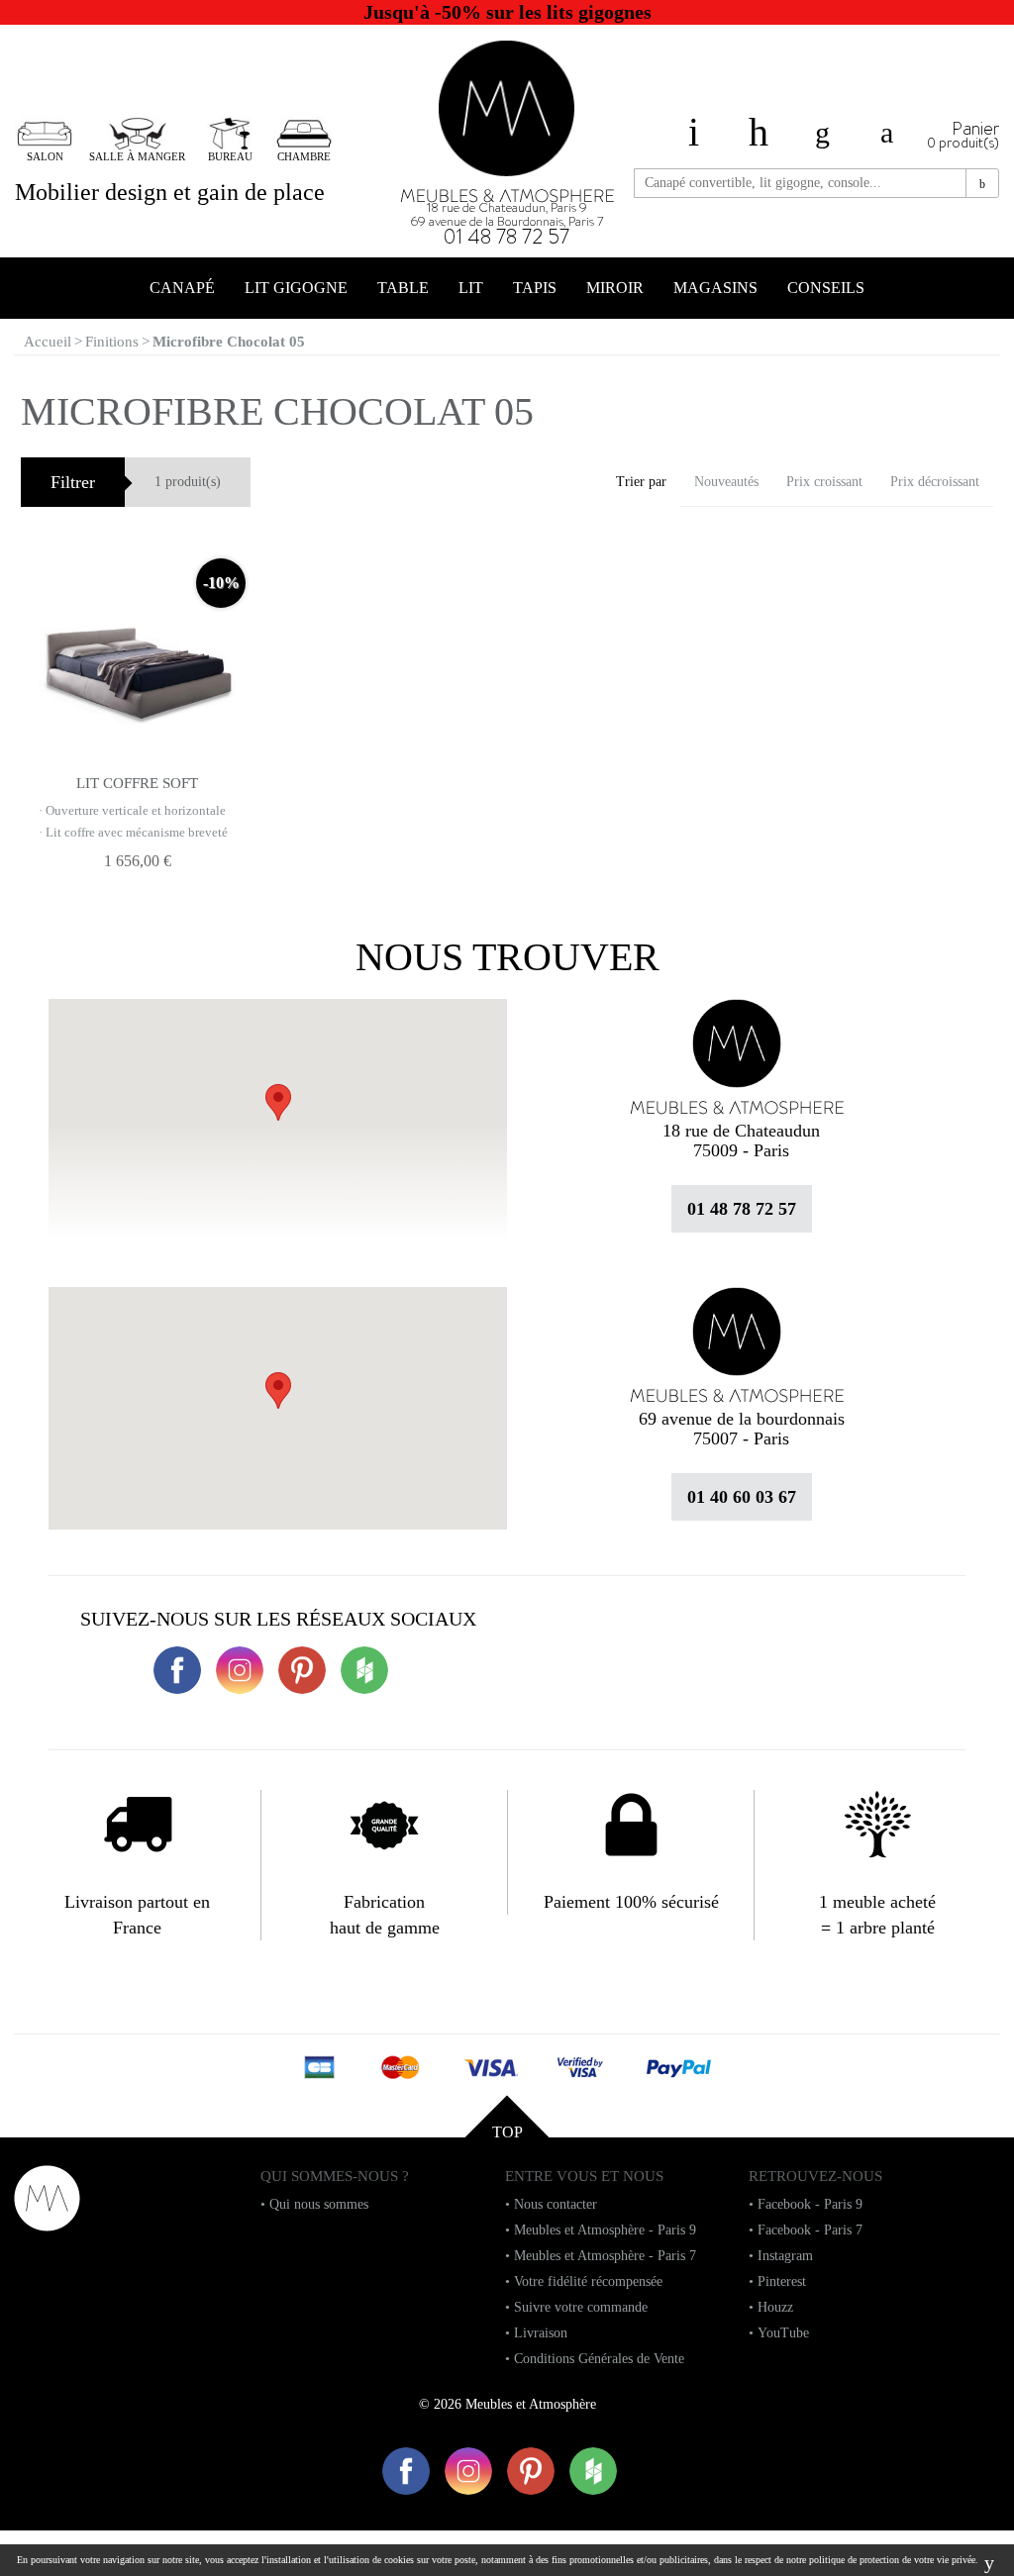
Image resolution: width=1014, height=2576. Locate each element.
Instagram (785, 2256)
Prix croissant (824, 482)
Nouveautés (726, 482)
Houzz (775, 2307)
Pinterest (782, 2281)
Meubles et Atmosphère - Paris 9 (605, 2230)
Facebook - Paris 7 (810, 2230)
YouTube (783, 2333)
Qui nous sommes (319, 2204)
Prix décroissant (935, 482)
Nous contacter (556, 2204)
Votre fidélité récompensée (588, 2281)
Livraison (541, 2333)
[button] (278, 1390)
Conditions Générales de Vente (599, 2359)
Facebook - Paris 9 (810, 2204)
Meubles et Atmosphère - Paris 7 (605, 2256)
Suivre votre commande (581, 2307)
